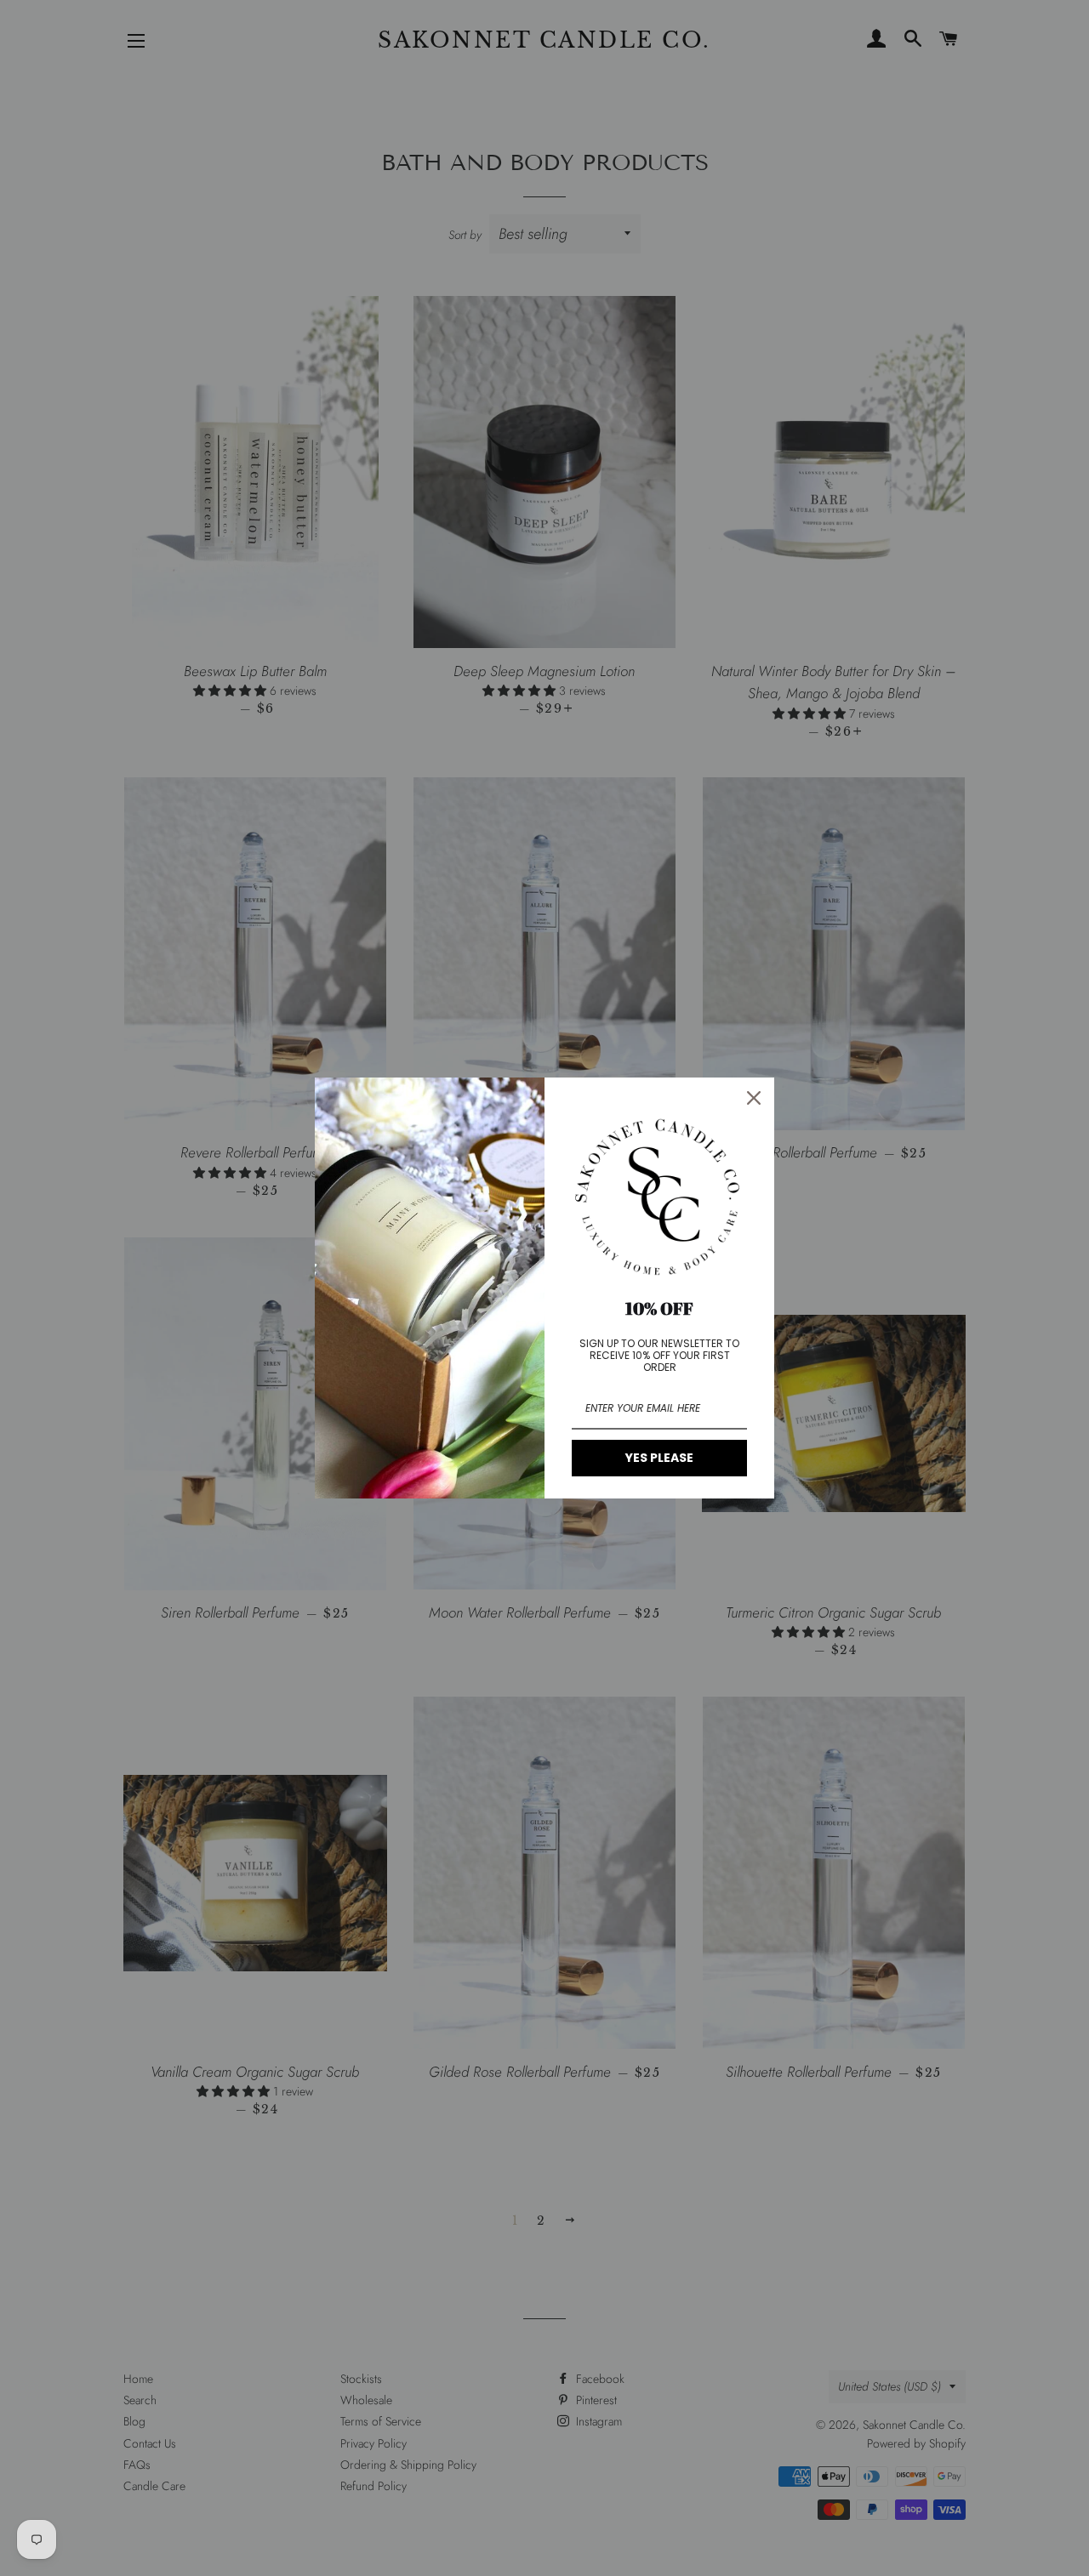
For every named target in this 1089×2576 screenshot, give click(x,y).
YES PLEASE (659, 1458)
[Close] (754, 1098)
